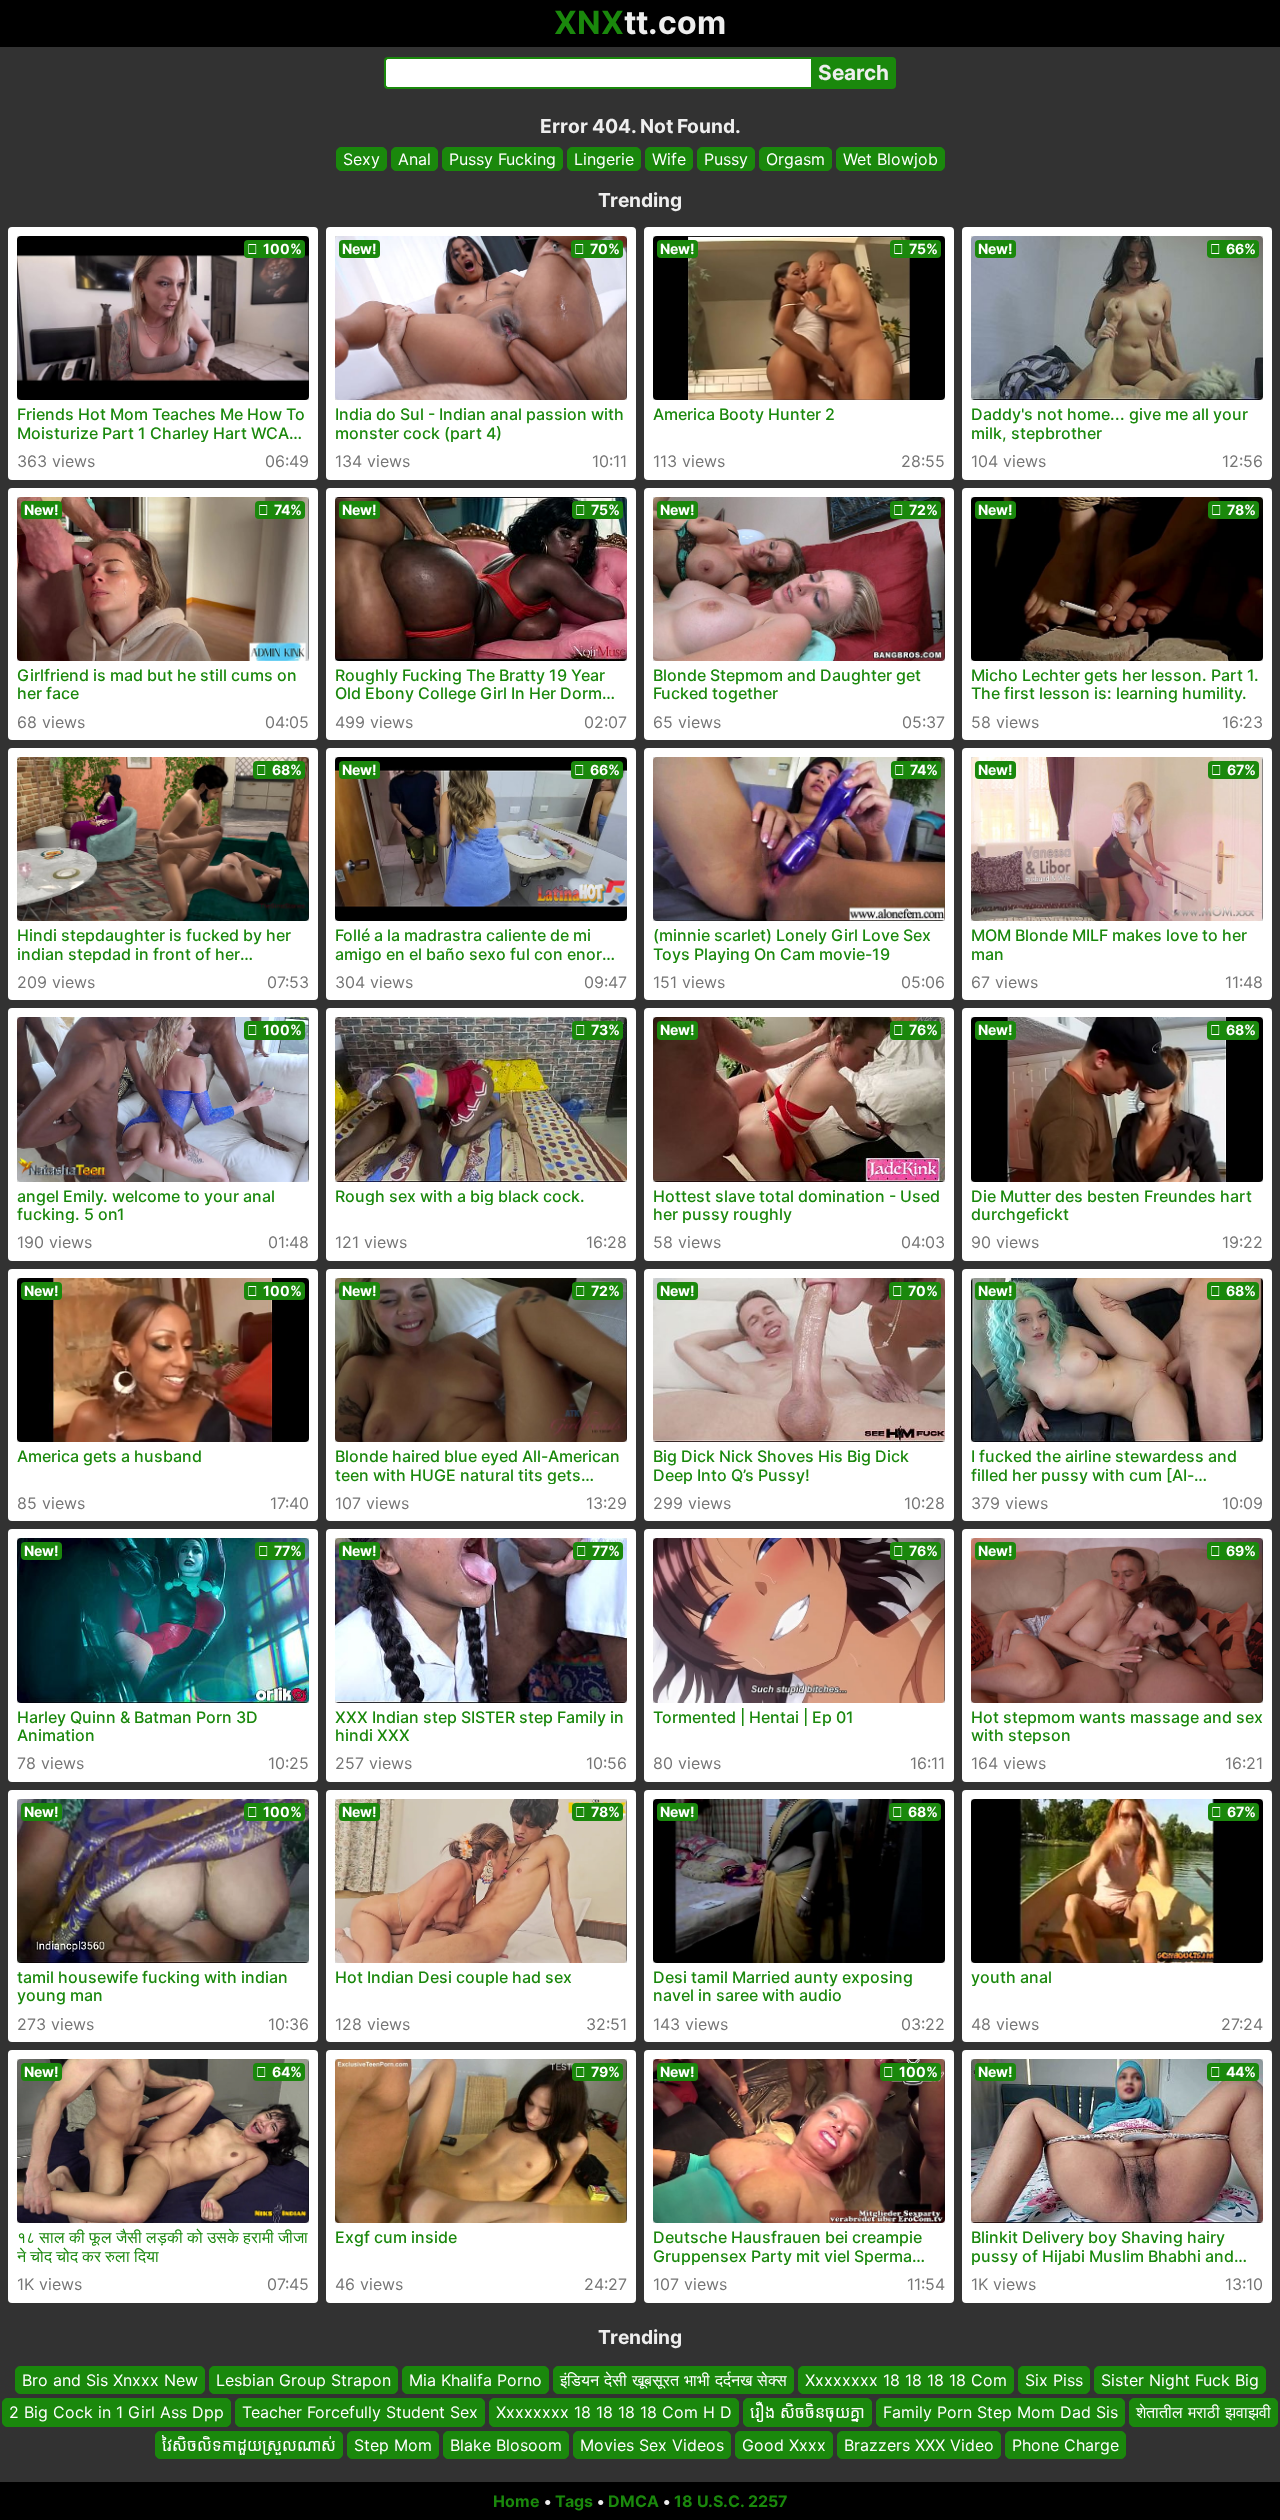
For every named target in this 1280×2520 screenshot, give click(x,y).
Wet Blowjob (890, 159)
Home (516, 2501)
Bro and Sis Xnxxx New (110, 2380)
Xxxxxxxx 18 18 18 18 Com (906, 2380)
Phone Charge (1065, 2445)
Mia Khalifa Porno (475, 2380)
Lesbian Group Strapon (303, 2380)
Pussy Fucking (502, 159)
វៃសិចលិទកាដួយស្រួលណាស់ (249, 2445)
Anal (414, 159)
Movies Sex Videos (652, 2445)
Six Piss (1054, 2380)
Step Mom (393, 2445)
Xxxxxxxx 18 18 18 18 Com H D (614, 2413)
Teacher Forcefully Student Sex (360, 2413)
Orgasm (795, 159)
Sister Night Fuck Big (1180, 2380)
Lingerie (604, 159)
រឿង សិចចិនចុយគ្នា (807, 2413)
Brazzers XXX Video (919, 2445)
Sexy (361, 159)
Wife (669, 159)
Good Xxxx (784, 2445)
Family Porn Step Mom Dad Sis (1000, 2413)
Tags (574, 2501)
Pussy (726, 159)
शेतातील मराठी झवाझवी (1203, 2413)
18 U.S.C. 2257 (731, 2501)
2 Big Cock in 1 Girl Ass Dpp (116, 2413)
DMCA (633, 2501)
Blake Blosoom (506, 2445)
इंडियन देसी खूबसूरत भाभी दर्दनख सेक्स (673, 2380)
